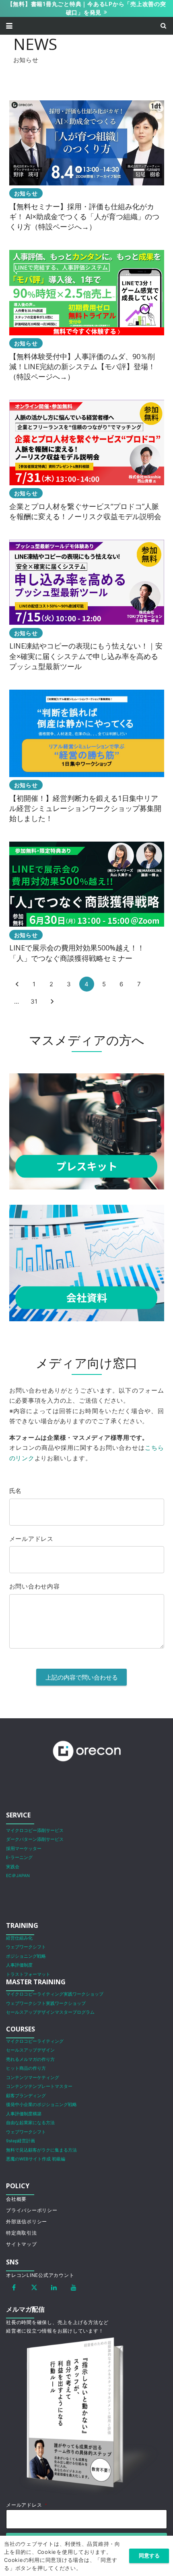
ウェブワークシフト (26, 1947)
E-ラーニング (19, 1858)
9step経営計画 (21, 2141)
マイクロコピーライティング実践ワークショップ (55, 1994)
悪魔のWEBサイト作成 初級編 (36, 2159)
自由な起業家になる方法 (30, 2123)
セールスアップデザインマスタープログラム (50, 2012)
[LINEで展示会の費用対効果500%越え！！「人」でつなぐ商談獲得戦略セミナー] (87, 902)
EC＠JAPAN (18, 1876)
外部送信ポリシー (27, 2222)
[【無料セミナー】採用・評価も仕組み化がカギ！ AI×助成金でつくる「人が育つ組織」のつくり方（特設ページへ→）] (87, 166)
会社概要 (16, 2199)
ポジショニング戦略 (26, 1956)
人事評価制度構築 (24, 2114)
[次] (52, 1002)
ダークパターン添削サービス (35, 1839)
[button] (9, 26)
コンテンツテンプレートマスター (39, 2086)
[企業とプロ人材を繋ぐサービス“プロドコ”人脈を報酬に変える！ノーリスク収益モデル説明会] (87, 461)
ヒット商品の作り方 (26, 2068)
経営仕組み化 (19, 1938)
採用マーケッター (24, 1849)
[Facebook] (14, 2287)
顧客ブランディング (26, 2096)
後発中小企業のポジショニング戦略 (41, 2105)
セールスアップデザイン (30, 2050)
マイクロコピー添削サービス (35, 1831)
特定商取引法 (22, 2233)
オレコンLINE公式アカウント (40, 2275)
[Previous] (17, 984)
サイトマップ (22, 2244)
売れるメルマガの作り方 (30, 2059)
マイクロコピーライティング (35, 2041)
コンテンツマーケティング (33, 2078)
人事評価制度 (19, 1965)
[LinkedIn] (54, 2287)
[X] (34, 2287)
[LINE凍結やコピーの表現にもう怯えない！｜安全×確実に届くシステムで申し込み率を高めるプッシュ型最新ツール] (87, 606)
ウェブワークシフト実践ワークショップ (46, 2003)
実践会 (13, 1867)
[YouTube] (74, 2287)
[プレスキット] (87, 1132)
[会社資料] (87, 1263)
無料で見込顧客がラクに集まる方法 (41, 2150)
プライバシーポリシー (32, 2210)
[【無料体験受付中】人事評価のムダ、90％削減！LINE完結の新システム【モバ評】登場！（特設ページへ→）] (87, 316)
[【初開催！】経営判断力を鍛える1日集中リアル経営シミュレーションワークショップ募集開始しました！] (87, 757)
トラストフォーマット (28, 1974)
